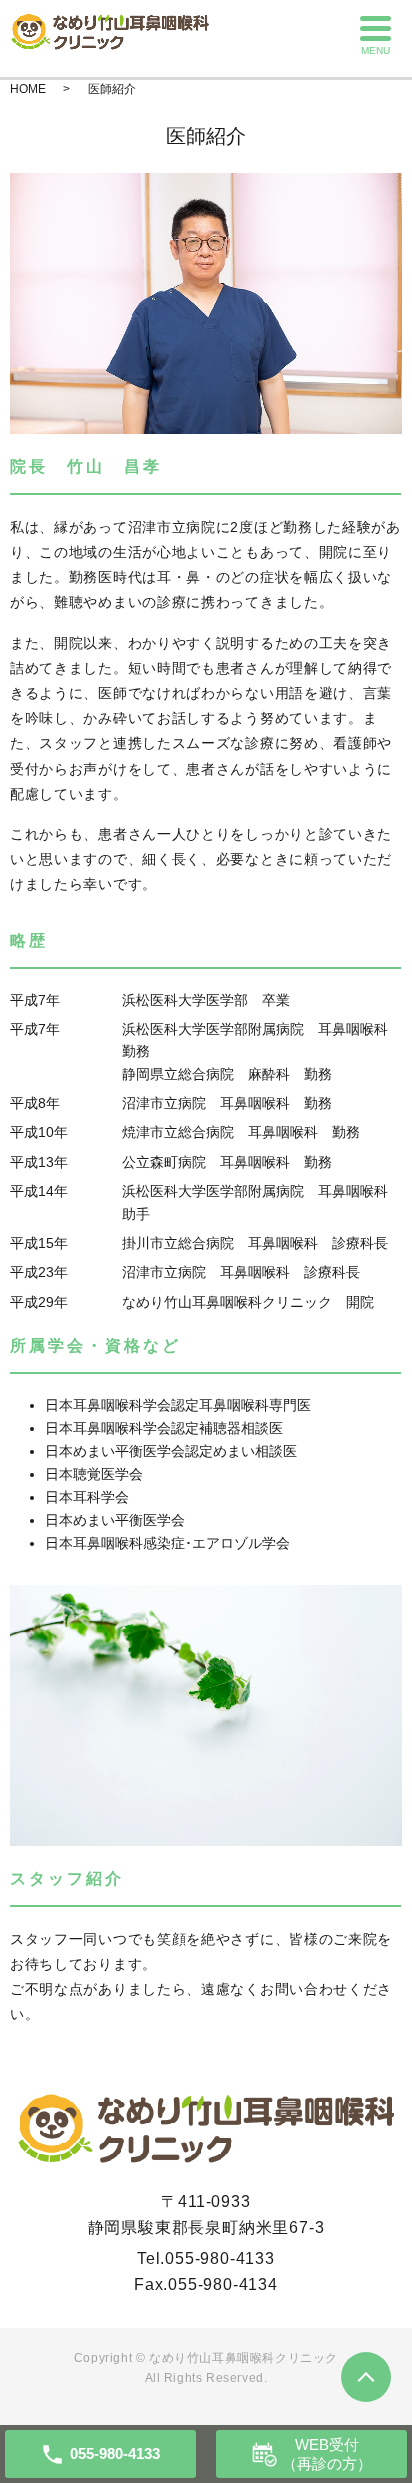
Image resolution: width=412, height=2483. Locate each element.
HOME (28, 89)
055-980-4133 (220, 2258)
